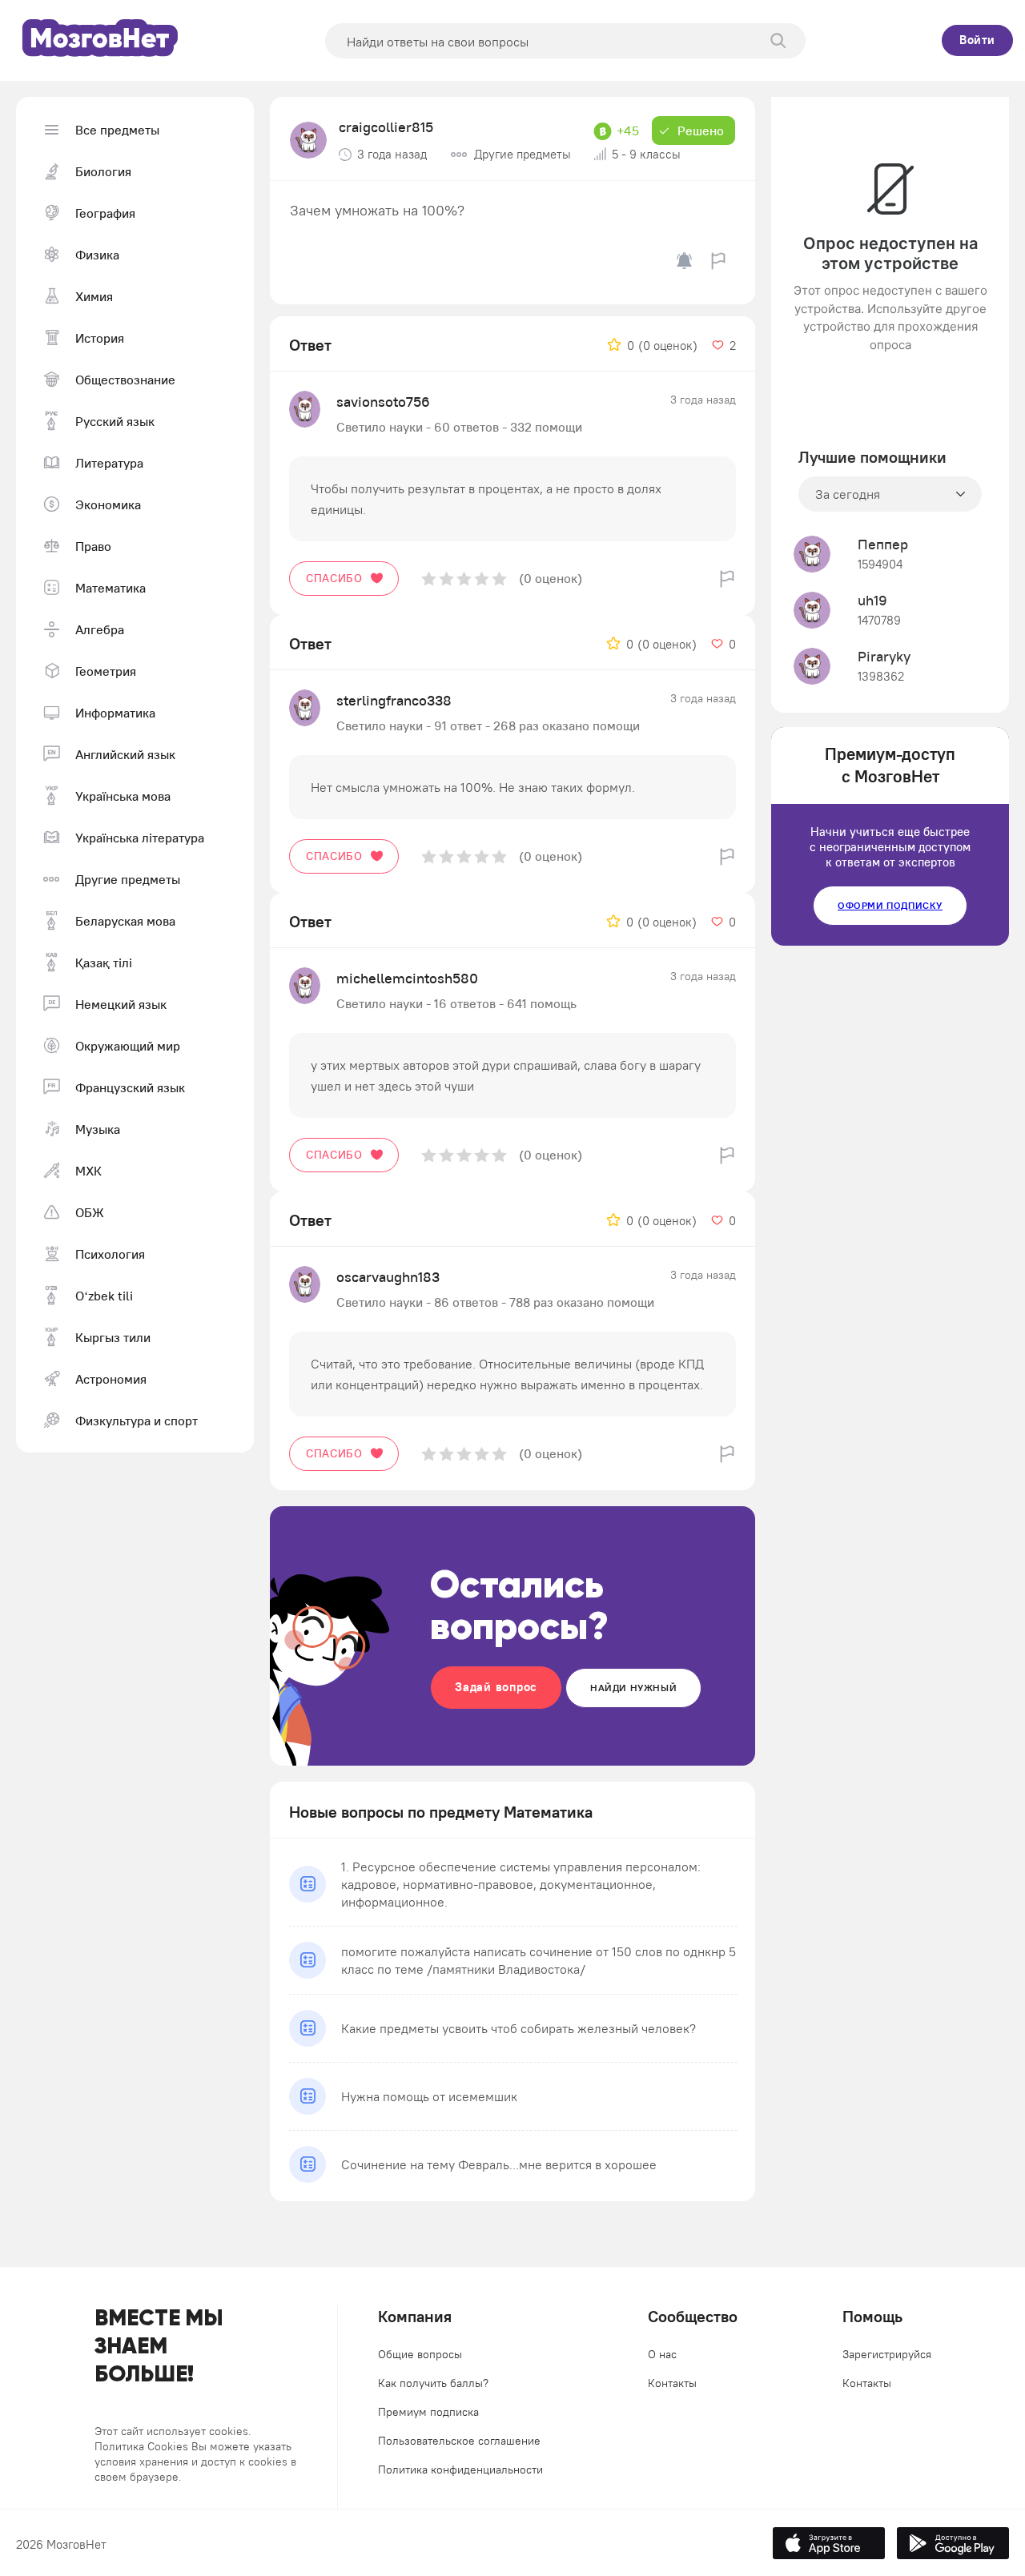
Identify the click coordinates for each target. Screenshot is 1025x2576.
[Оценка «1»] (429, 579)
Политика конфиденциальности (460, 2470)
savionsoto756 (383, 402)
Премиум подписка (428, 2412)
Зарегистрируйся (887, 2354)
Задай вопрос (496, 1687)
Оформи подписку (890, 905)
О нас (662, 2354)
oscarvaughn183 (388, 1277)
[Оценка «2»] (446, 579)
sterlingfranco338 (394, 700)
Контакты (672, 2383)
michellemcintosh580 (407, 978)
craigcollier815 (386, 127)
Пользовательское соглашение (459, 2441)
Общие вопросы (420, 2354)
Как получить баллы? (433, 2383)
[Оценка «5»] (499, 579)
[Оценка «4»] (482, 579)
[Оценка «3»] (464, 579)
